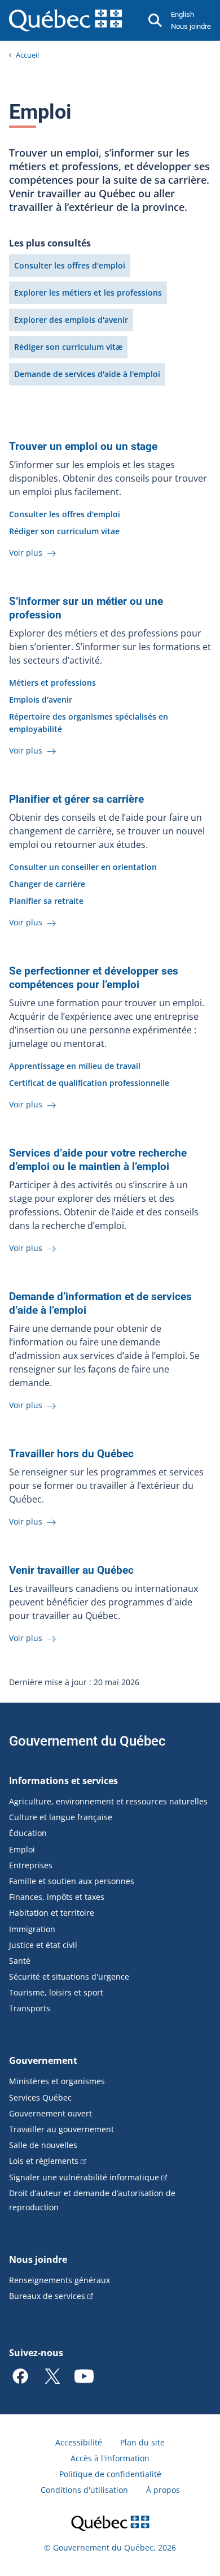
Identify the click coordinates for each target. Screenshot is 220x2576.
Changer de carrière (47, 884)
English (182, 14)
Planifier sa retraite (46, 901)
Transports (30, 2008)
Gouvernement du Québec (87, 1741)
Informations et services (63, 1781)
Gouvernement (43, 2060)
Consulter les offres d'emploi (70, 265)
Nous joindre (191, 26)
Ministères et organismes (57, 2081)
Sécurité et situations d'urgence (69, 1977)
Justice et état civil (43, 1945)
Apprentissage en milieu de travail (75, 1066)
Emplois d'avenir (41, 700)
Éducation (28, 1833)
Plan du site (142, 2442)
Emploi (22, 1849)
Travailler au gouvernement (61, 2129)
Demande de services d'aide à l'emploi (87, 374)
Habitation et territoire (52, 1913)
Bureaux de (47, 2296)
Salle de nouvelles (43, 2145)
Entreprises (31, 1865)
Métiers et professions (52, 683)
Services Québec (40, 2097)
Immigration (32, 1929)
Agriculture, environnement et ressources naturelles (108, 1801)
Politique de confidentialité (110, 2474)
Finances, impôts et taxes (57, 1897)
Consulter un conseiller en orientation (83, 867)
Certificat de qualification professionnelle (89, 1083)
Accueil (27, 55)
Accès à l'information (110, 2458)
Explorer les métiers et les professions (88, 293)
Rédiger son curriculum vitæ (68, 347)
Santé (20, 1961)
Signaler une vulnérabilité (84, 2177)
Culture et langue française (61, 1817)
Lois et (44, 2161)
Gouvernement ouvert (50, 2113)
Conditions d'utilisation (84, 2490)
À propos (163, 2490)
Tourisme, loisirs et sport (56, 1992)
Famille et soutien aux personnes (72, 1881)
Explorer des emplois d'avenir (71, 320)
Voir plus (27, 553)
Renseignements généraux (60, 2280)
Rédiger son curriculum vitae (64, 531)
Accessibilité (79, 2442)
